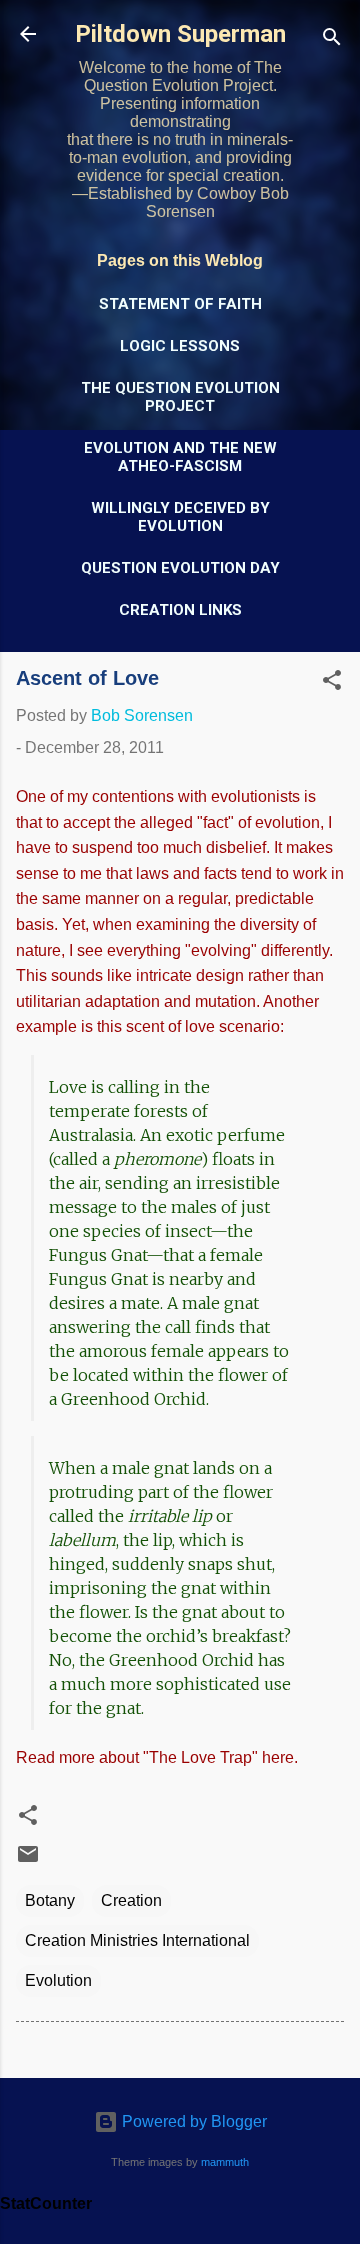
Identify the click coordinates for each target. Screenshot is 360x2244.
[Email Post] (28, 1860)
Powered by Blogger (192, 2121)
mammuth (225, 2162)
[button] (332, 683)
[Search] (332, 40)
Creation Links (180, 610)
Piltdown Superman (180, 34)
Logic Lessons (180, 346)
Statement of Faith (180, 304)
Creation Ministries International (137, 1940)
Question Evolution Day (180, 568)
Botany (50, 1900)
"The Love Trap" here (218, 1757)
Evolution (58, 1980)
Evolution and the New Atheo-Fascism (180, 457)
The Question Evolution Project (180, 397)
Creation (131, 1900)
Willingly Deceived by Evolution (180, 517)
